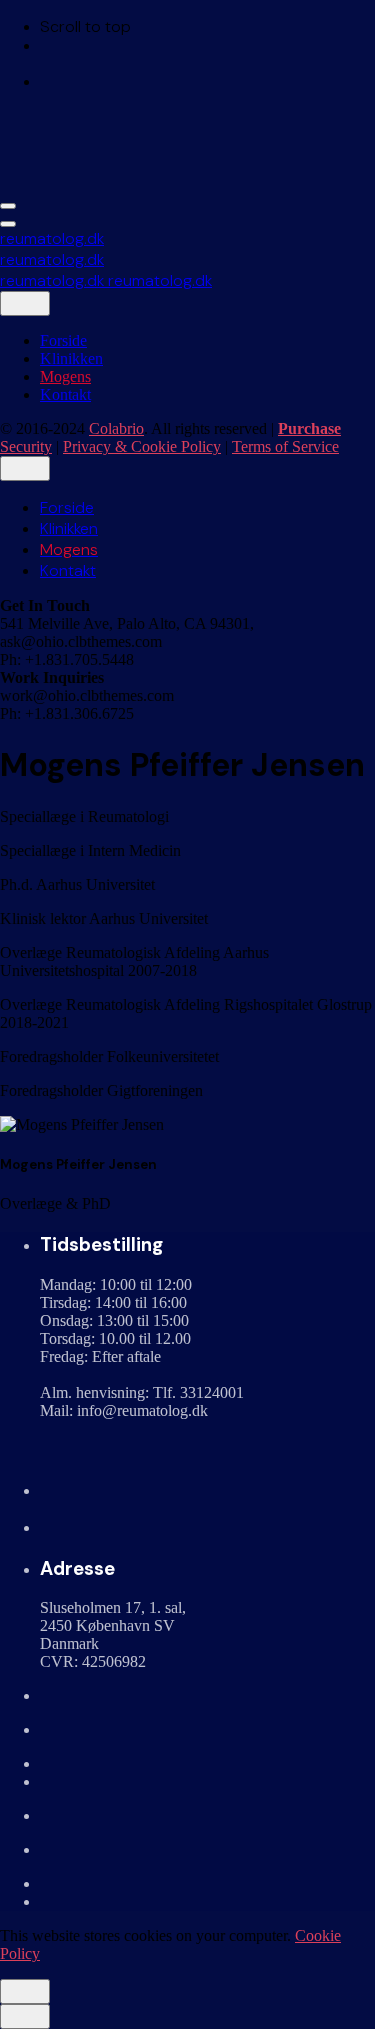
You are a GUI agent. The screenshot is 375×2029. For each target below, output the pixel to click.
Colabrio (116, 428)
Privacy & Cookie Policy (142, 446)
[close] (25, 303)
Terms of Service (285, 446)
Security (26, 446)
